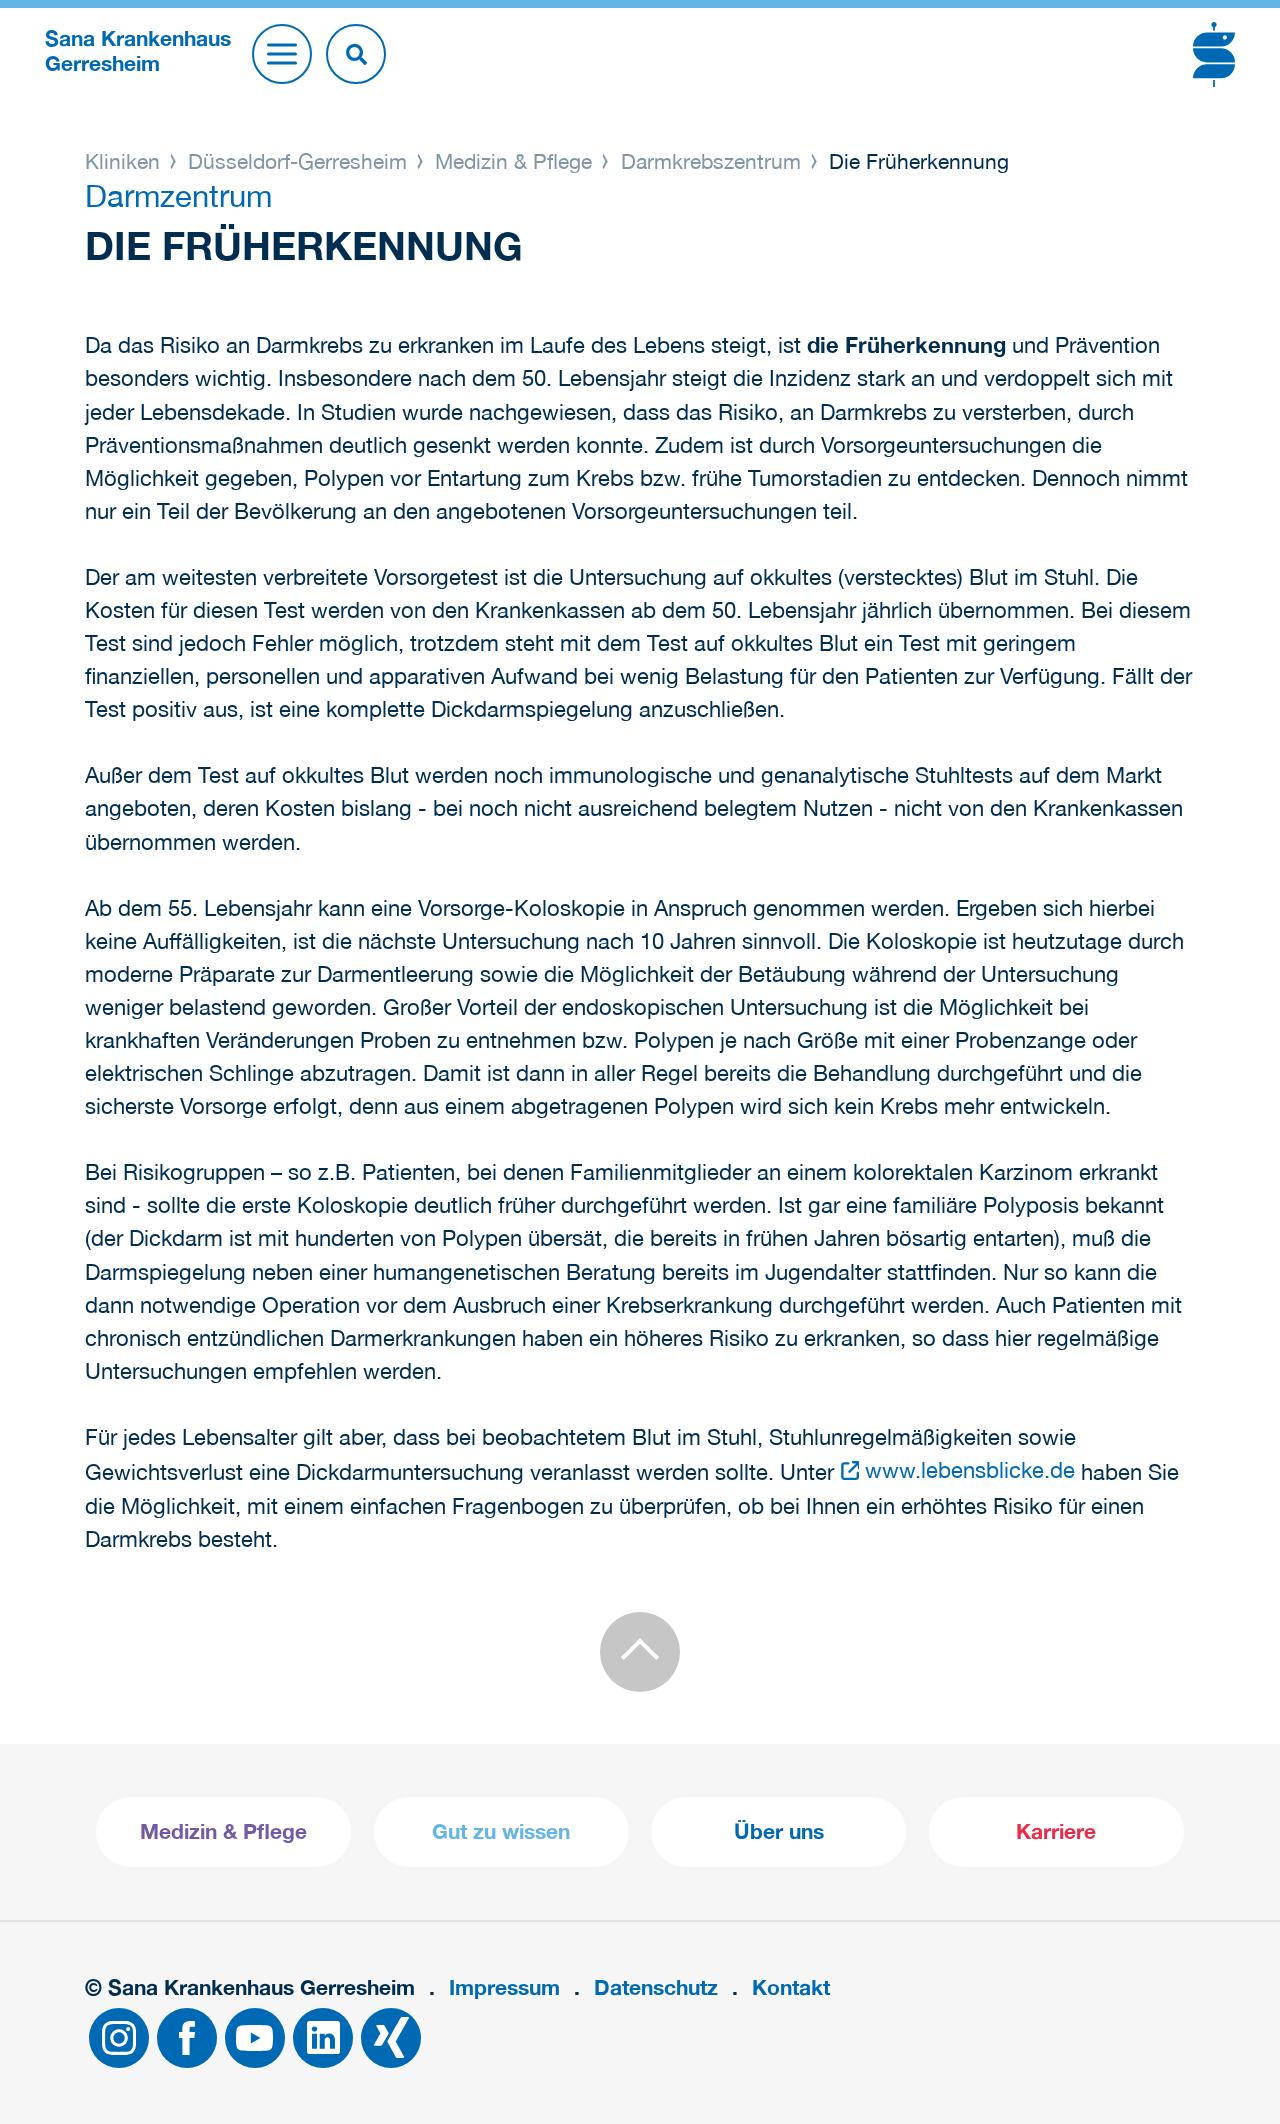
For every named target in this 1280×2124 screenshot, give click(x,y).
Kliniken (125, 161)
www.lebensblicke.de (970, 1470)
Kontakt (791, 1987)
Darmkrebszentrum (711, 161)
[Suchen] (356, 54)
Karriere (1056, 1831)
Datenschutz (656, 1987)
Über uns (779, 1831)
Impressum (504, 1987)
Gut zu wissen (501, 1831)
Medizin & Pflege (513, 161)
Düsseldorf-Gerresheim (297, 161)
